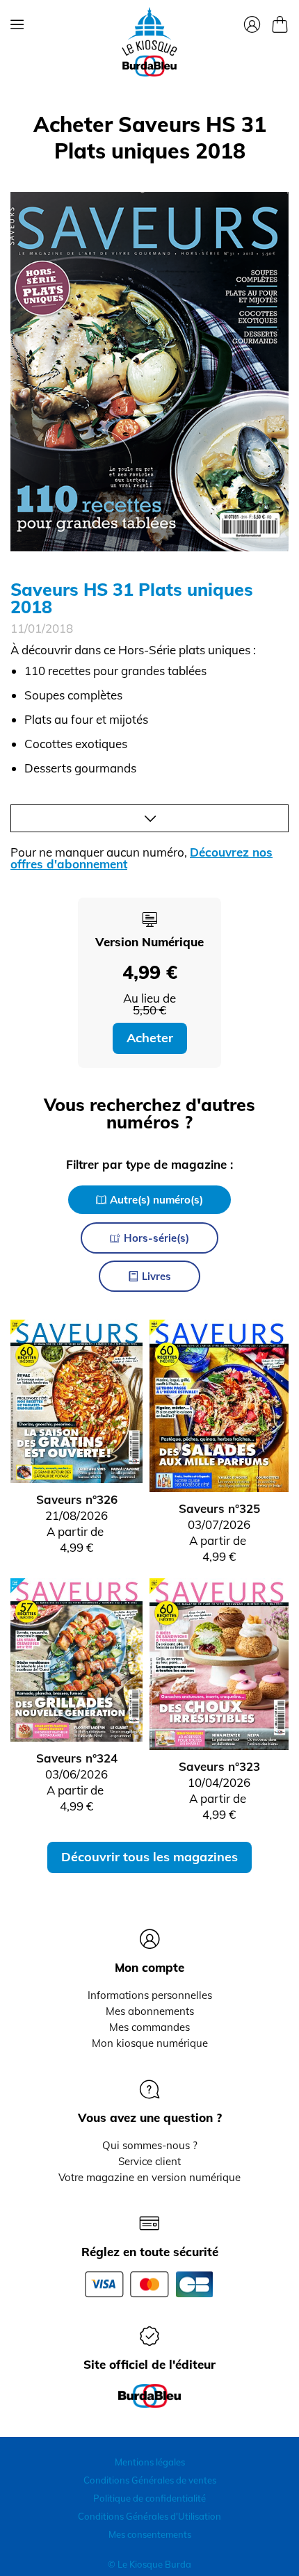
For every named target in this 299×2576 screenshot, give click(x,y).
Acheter (150, 1038)
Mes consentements (150, 2534)
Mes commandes (149, 2027)
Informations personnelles (150, 1995)
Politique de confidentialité (149, 2498)
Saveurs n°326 (77, 1499)
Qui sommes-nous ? (150, 2145)
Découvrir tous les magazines (149, 1857)
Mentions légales (150, 2462)
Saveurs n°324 (77, 1758)
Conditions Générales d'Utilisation (149, 2516)
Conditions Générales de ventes (150, 2480)
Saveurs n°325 (219, 1508)
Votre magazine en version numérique (149, 2177)
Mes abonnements (150, 2011)
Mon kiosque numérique (150, 2043)
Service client (149, 2161)
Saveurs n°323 (219, 1766)
